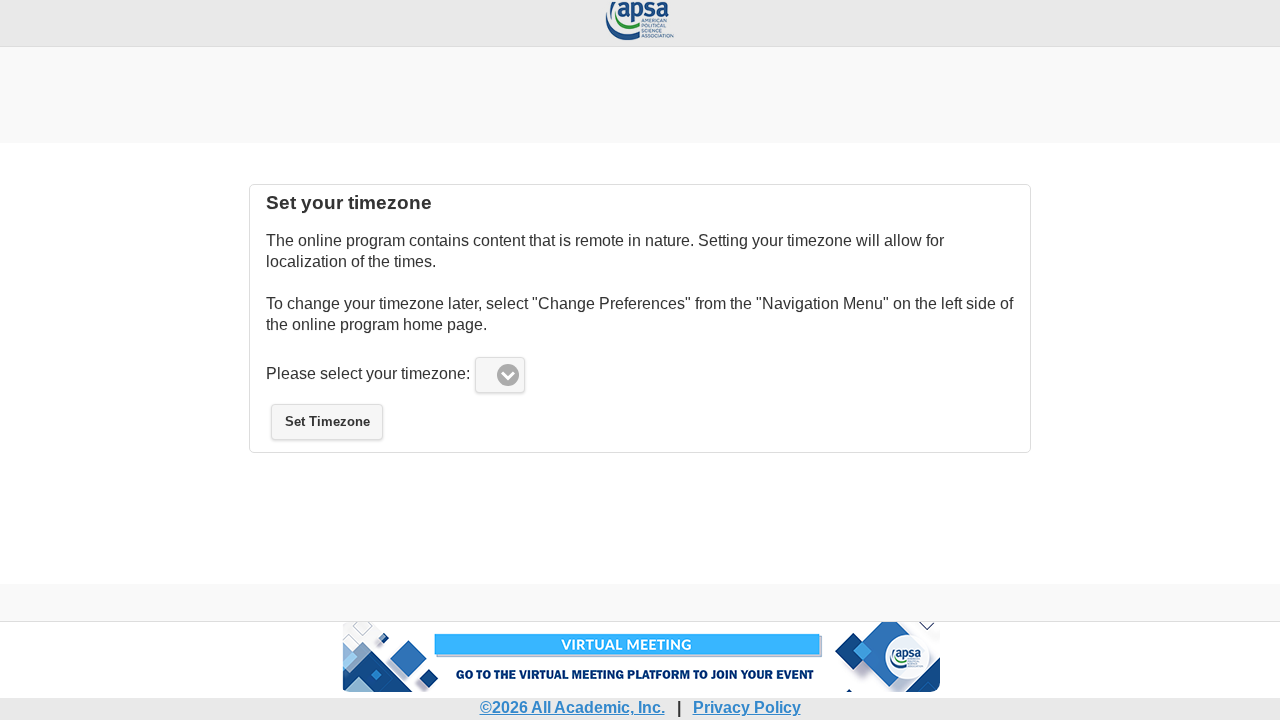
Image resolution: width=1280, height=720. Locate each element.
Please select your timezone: (368, 373)
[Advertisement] (640, 92)
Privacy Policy (747, 707)
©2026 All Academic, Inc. (572, 707)
